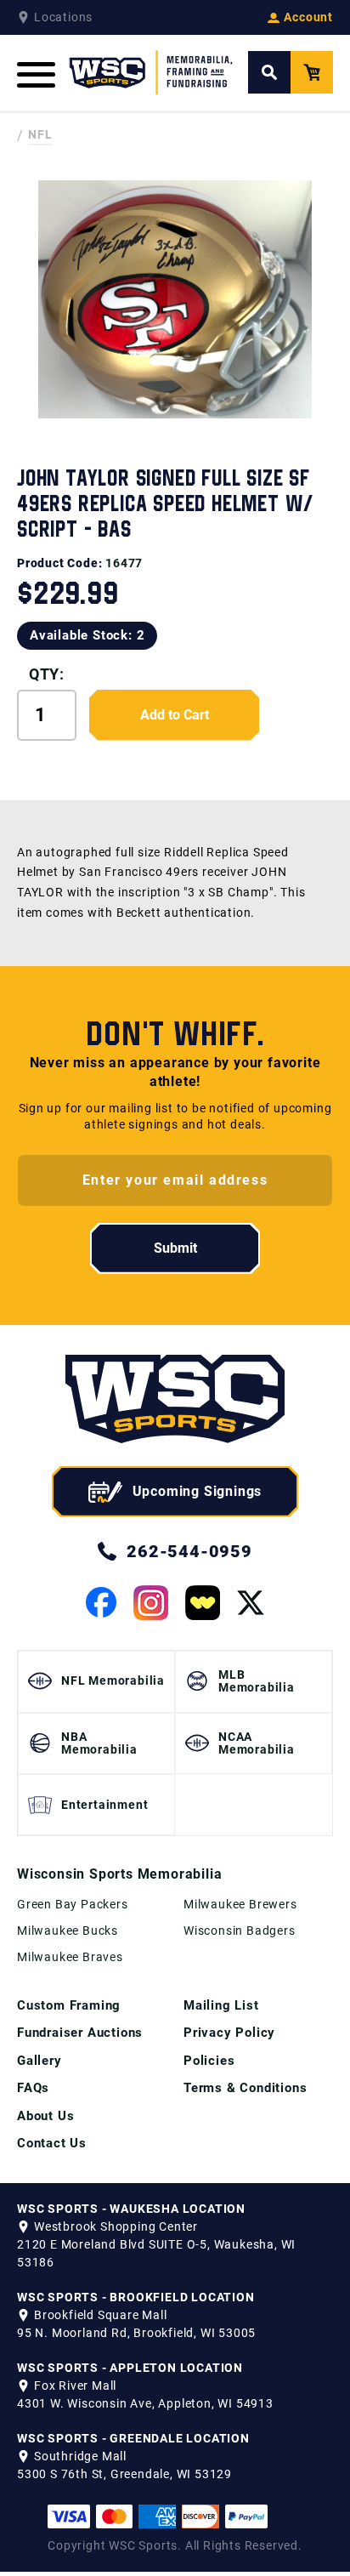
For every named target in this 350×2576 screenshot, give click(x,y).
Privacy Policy (229, 2033)
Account (308, 17)
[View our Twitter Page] (251, 1603)
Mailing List (221, 2005)
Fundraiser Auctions (80, 2033)
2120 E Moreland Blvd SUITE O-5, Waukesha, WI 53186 (156, 2253)
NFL (40, 134)
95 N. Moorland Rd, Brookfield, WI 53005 (136, 2333)
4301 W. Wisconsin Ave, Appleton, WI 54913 (145, 2403)
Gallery (40, 2061)
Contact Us (52, 2143)
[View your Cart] (312, 72)
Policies (209, 2061)
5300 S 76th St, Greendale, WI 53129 (124, 2474)
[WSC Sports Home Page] (152, 73)
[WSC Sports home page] (175, 1402)
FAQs (33, 2088)
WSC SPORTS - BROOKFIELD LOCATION (136, 2297)
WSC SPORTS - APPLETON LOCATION (130, 2368)
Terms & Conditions (245, 2088)
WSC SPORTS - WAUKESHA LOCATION (131, 2209)
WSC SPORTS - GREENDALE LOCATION (133, 2438)
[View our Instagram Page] (151, 1603)
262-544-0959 (189, 1551)
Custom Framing (69, 2005)
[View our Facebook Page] (101, 1602)
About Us (45, 2116)
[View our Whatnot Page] (203, 1603)
